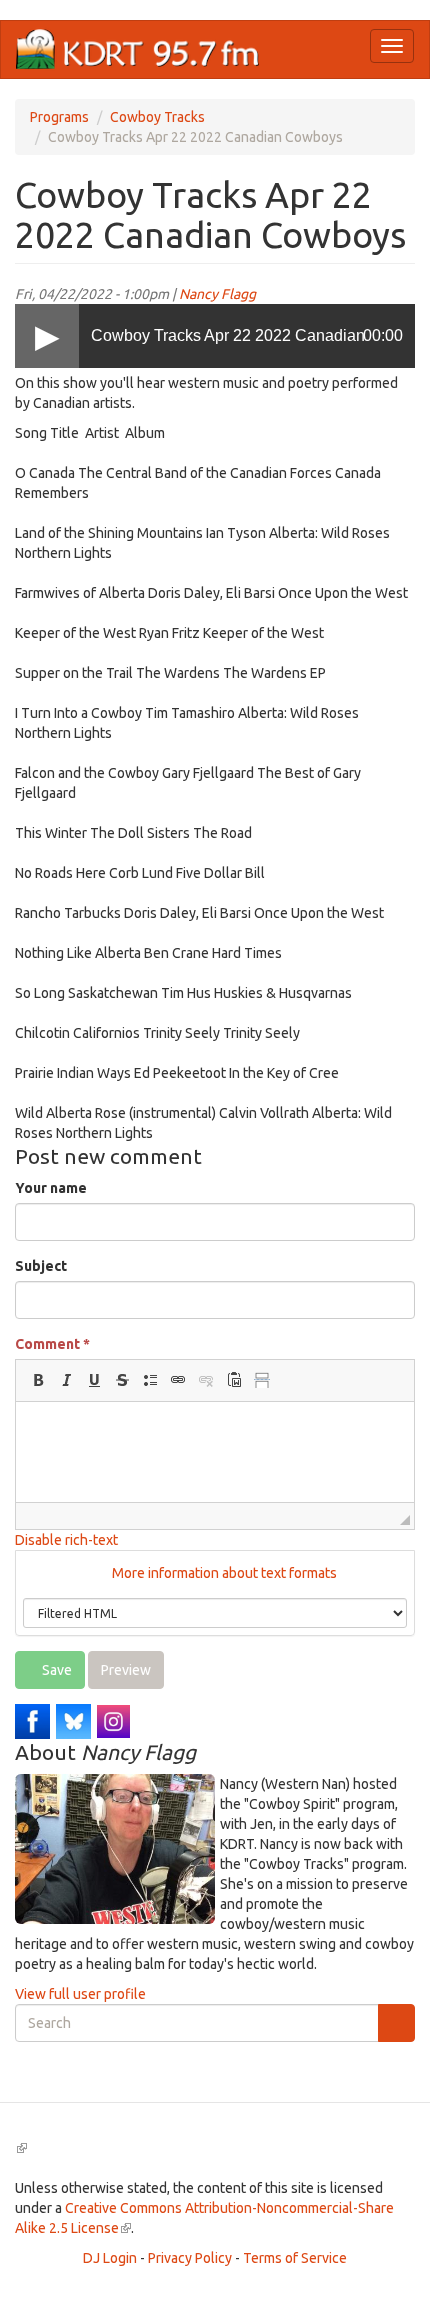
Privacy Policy (190, 2258)
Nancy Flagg (217, 294)
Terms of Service (295, 2258)
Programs (59, 117)
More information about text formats (223, 1573)
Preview (126, 1670)
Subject (41, 1266)
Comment (52, 1344)
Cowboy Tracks (157, 117)
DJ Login (110, 2258)
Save (55, 1670)
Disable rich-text (66, 1540)
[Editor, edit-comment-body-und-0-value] (215, 1452)
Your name (51, 1188)
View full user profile (80, 1994)
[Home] (138, 49)
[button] (38, 1380)
